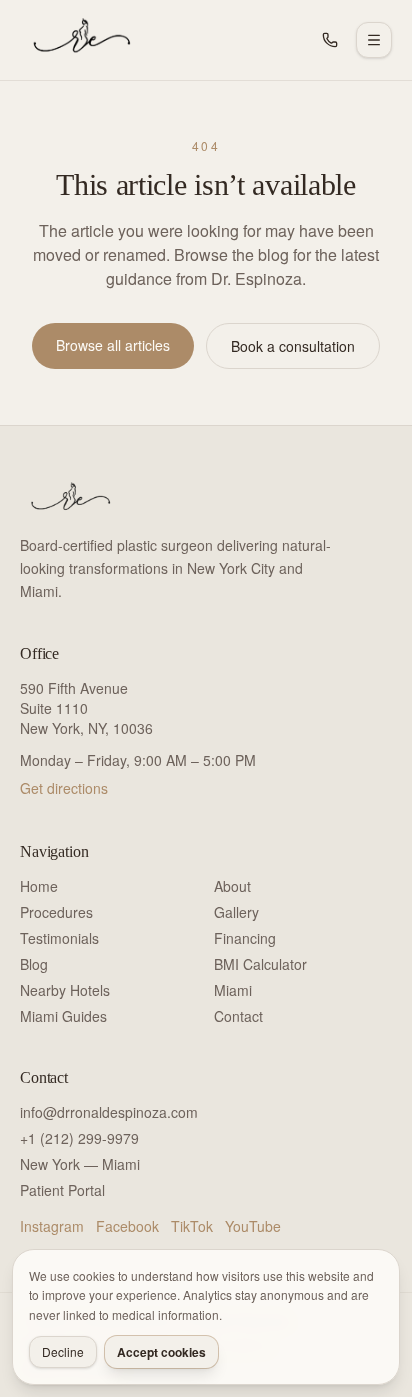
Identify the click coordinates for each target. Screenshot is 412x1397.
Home (39, 886)
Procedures (56, 912)
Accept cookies (161, 1352)
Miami (233, 990)
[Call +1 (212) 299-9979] (330, 40)
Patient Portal (62, 1190)
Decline (63, 1351)
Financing (245, 938)
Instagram (52, 1226)
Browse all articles (113, 345)
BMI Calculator (260, 964)
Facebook (127, 1226)
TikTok (192, 1226)
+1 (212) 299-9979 (79, 1138)
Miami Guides (63, 1016)
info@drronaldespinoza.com (109, 1112)
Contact (238, 1016)
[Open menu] (374, 40)
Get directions (64, 788)
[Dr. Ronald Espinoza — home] (78, 40)
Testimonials (59, 938)
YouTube (253, 1226)
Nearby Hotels (65, 990)
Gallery (236, 912)
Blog (34, 964)
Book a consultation (293, 346)
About (232, 886)
